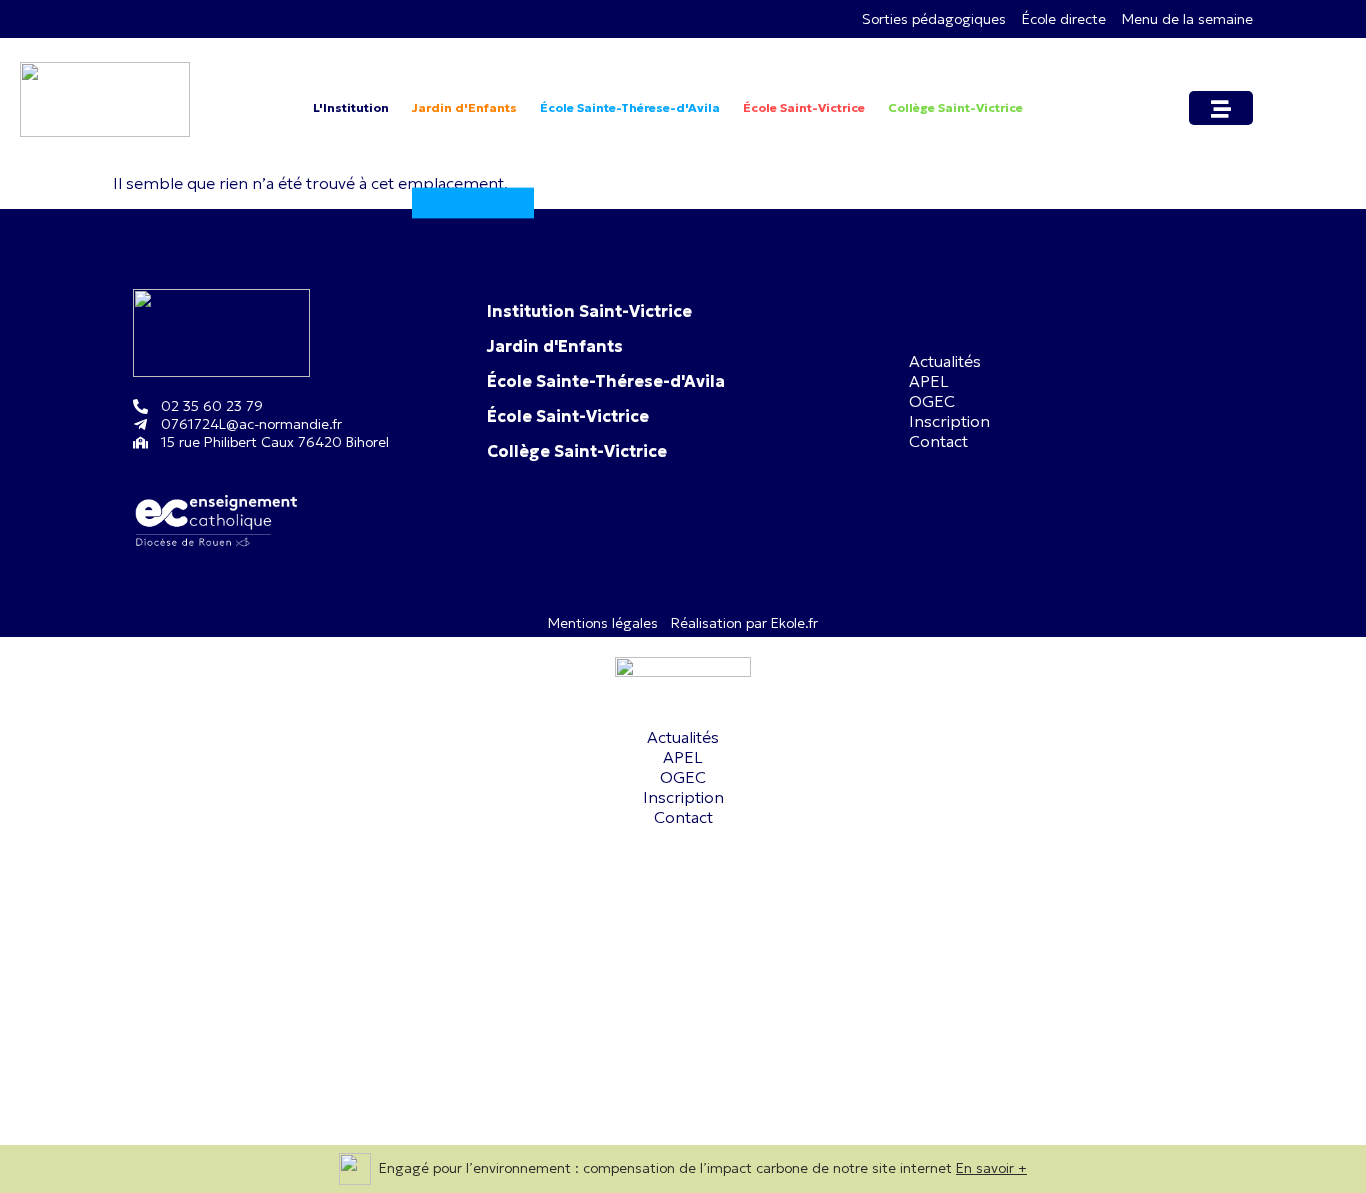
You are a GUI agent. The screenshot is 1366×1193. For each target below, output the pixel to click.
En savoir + (991, 1168)
